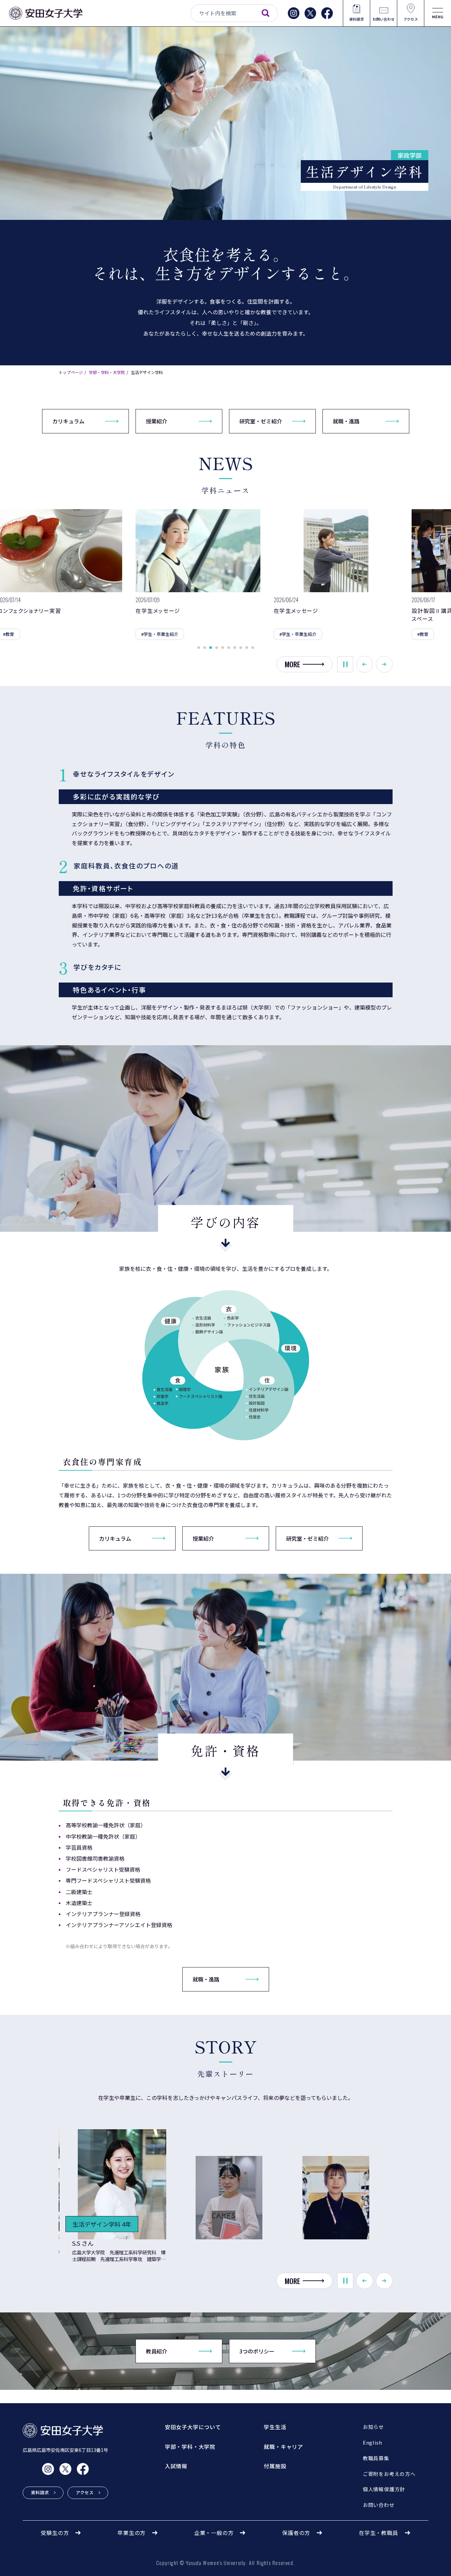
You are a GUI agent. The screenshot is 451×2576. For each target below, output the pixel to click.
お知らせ (373, 2427)
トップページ (71, 372)
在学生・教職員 (379, 2533)
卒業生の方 (132, 2533)
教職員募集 (376, 2458)
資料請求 (357, 19)
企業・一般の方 (214, 2533)
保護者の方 (296, 2533)
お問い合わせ (384, 19)
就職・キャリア (283, 2447)
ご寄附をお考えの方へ (389, 2474)
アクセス (411, 19)
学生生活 (275, 2427)
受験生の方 (55, 2533)
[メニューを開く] (438, 13)
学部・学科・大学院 (107, 372)
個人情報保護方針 (384, 2489)
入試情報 (176, 2466)
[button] (199, 648)
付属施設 (275, 2466)
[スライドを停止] (345, 664)
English (373, 2442)
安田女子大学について (193, 2427)
